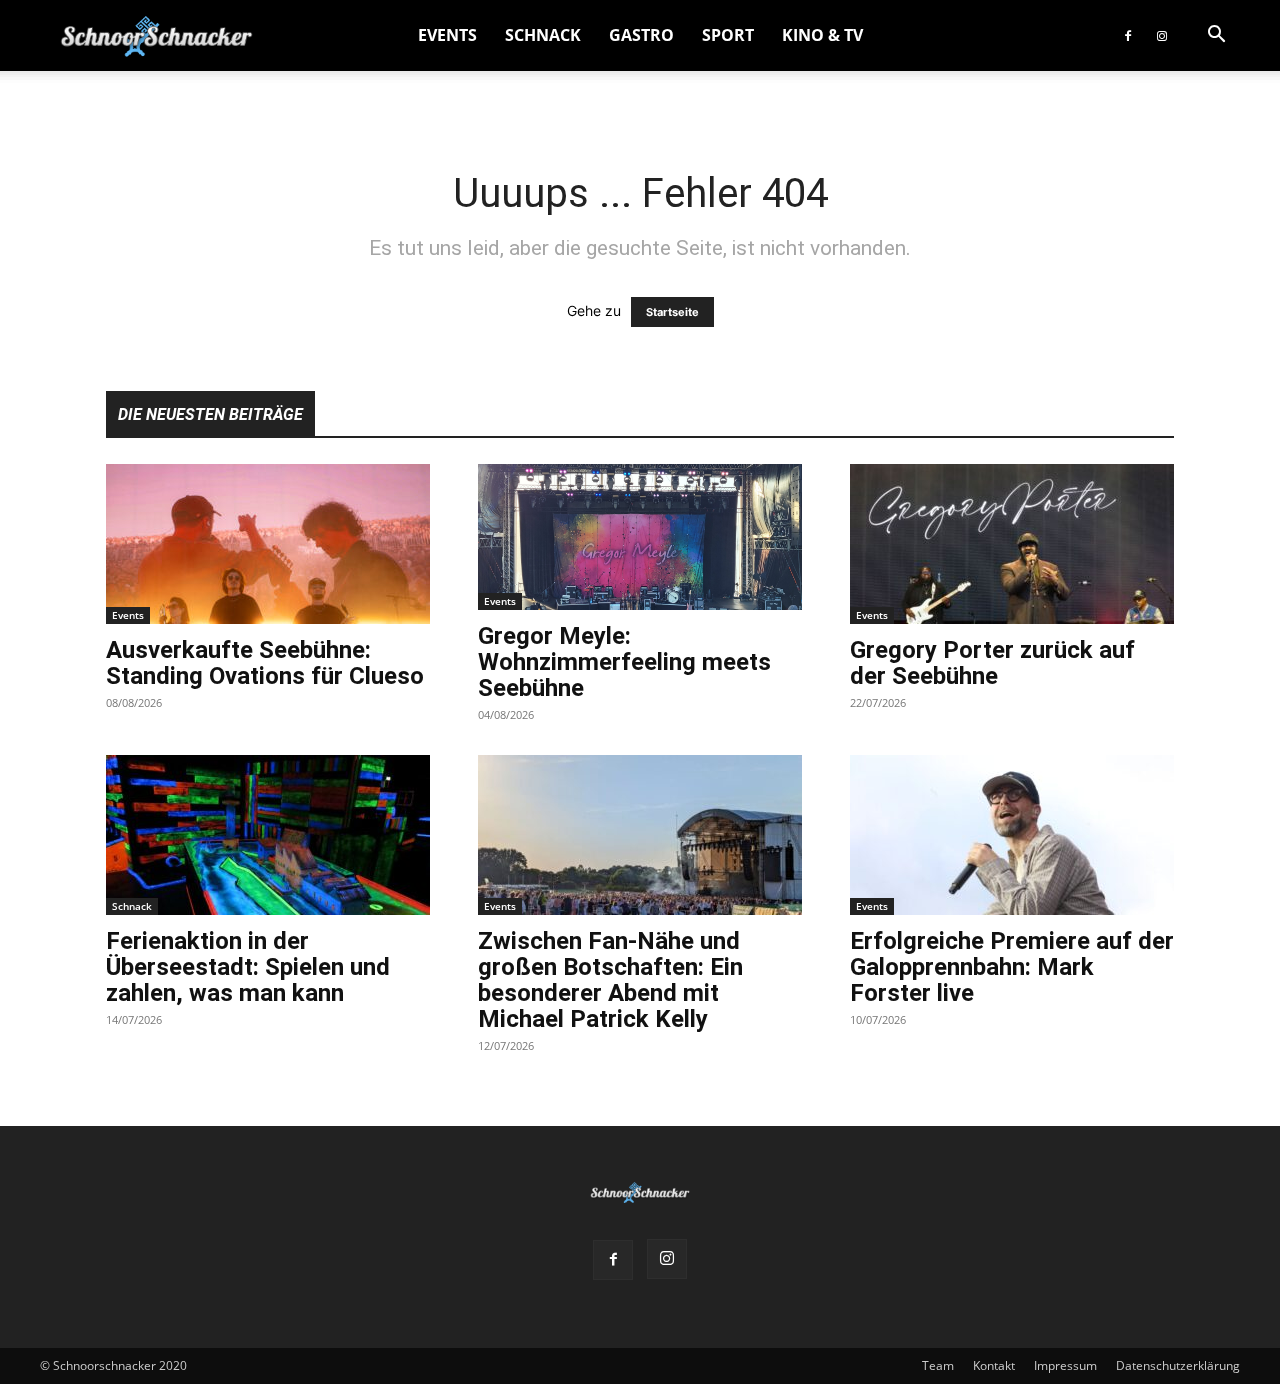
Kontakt (994, 1365)
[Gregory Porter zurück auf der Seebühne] (1012, 544)
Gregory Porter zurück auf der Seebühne (992, 663)
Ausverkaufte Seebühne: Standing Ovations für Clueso (265, 663)
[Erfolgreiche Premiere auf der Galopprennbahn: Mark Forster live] (1012, 835)
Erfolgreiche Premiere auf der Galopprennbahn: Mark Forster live (1012, 967)
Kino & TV (822, 35)
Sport (728, 35)
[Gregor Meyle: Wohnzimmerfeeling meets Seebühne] (640, 537)
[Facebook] (1128, 35)
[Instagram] (1162, 35)
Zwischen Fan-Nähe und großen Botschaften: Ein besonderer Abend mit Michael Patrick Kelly (610, 980)
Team (938, 1365)
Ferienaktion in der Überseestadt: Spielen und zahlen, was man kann (248, 967)
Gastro (641, 35)
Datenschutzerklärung (1178, 1365)
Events (447, 35)
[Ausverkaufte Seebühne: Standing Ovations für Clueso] (268, 544)
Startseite (672, 312)
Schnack (543, 35)
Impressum (1065, 1365)
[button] (1216, 36)
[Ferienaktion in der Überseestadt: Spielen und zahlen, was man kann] (268, 835)
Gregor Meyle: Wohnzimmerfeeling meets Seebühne (624, 662)
